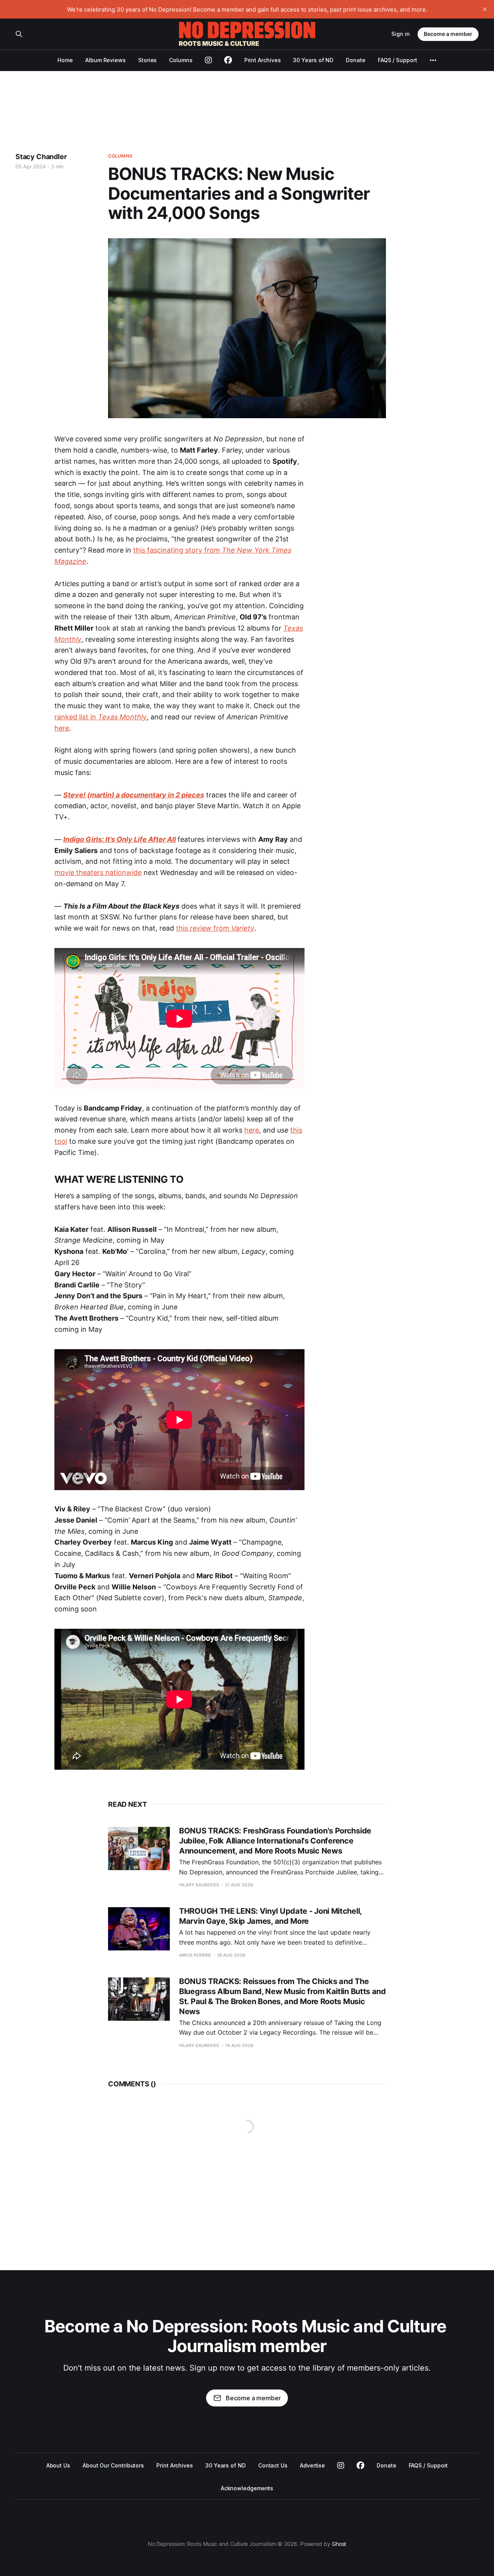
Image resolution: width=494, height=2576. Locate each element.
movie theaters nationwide (98, 873)
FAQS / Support (398, 60)
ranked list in (101, 717)
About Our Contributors (113, 2465)
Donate (356, 60)
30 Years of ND (313, 60)
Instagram (341, 2466)
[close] (485, 9)
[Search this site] (19, 34)
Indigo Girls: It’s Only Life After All (120, 839)
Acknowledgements (247, 2488)
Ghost (339, 2544)
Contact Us (273, 2465)
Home (65, 60)
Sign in (401, 34)
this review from (215, 928)
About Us (58, 2465)
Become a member (448, 34)
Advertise (312, 2465)
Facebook (360, 2466)
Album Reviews (106, 60)
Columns (181, 60)
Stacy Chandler (41, 157)
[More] (433, 60)
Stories (147, 60)
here (62, 728)
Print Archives (263, 60)
